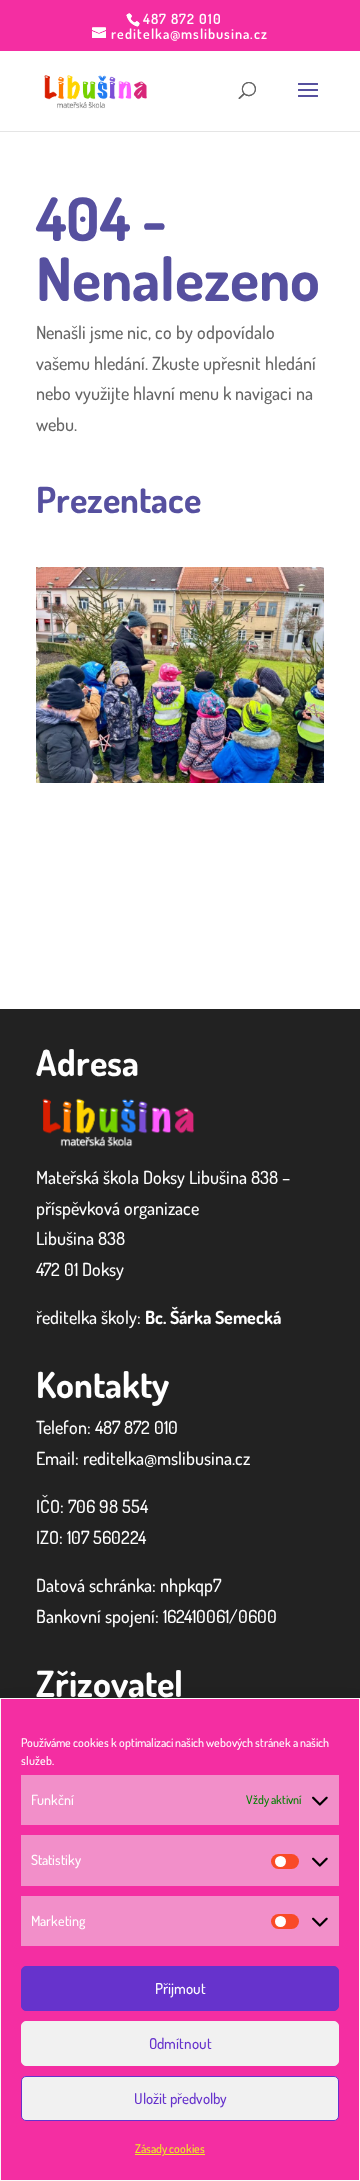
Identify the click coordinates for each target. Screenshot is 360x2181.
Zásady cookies (170, 2148)
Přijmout (180, 1988)
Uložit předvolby (180, 2098)
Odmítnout (180, 2043)
